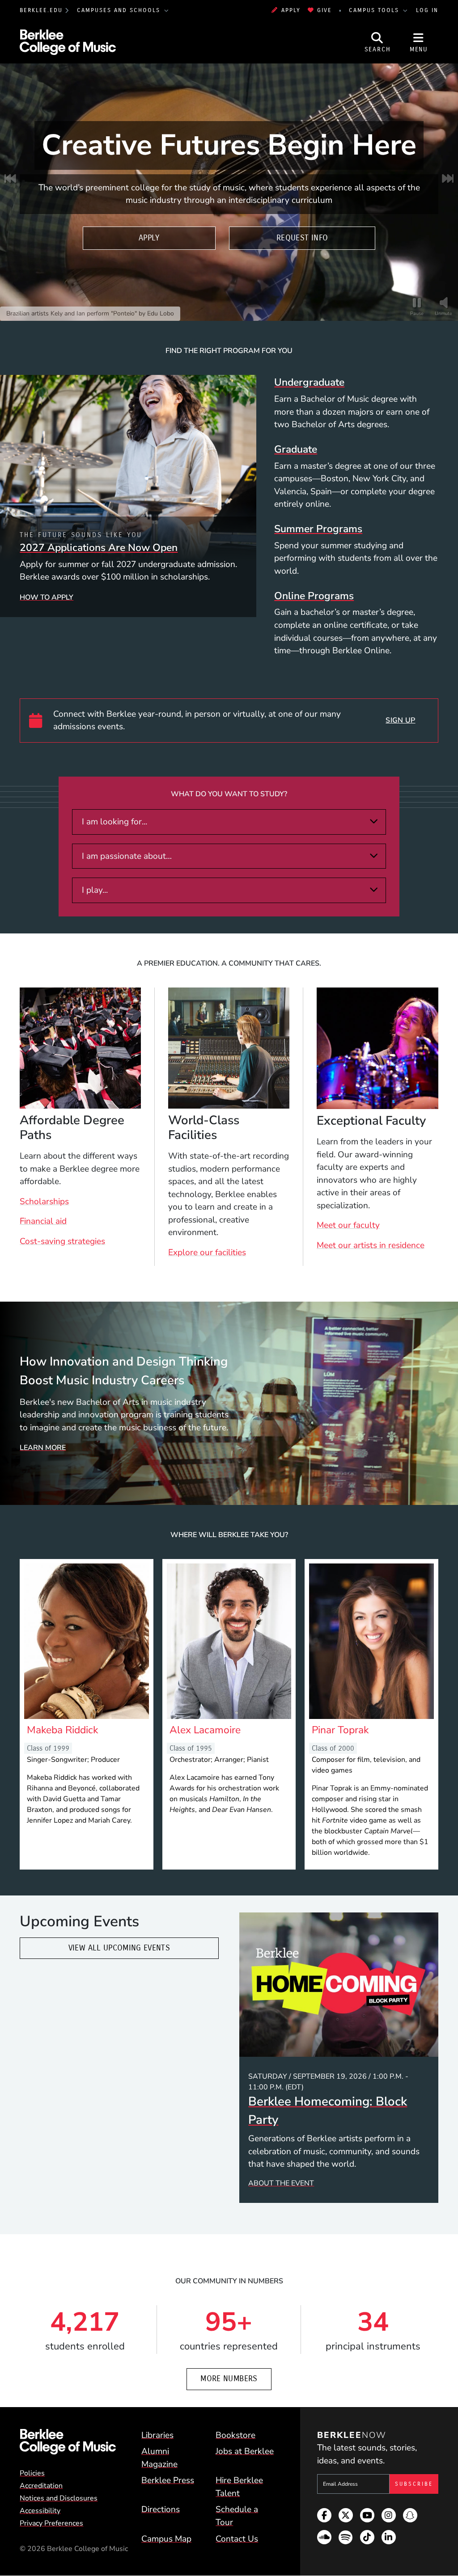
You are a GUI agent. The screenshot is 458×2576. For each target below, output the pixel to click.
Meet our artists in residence (371, 1245)
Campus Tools (375, 10)
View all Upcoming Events (119, 1948)
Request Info (302, 238)
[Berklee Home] (68, 2442)
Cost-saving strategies (62, 1241)
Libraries (157, 2435)
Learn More (43, 1448)
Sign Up (400, 720)
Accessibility (40, 2511)
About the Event (281, 2183)
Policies (32, 2473)
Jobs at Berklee (245, 2451)
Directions (161, 2509)
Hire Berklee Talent (239, 2487)
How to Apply (47, 597)
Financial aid (43, 1221)
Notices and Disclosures (59, 2498)
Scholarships (44, 1202)
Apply (291, 10)
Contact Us (237, 2539)
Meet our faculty (348, 1225)
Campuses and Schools (120, 10)
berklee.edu (41, 10)
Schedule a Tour (237, 2516)
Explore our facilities (207, 1252)
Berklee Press (168, 2480)
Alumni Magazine (159, 2458)
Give (324, 10)
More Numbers (229, 2379)
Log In (427, 10)
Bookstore (235, 2435)
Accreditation (41, 2486)
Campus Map (166, 2539)
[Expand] (374, 821)
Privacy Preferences (51, 2523)
